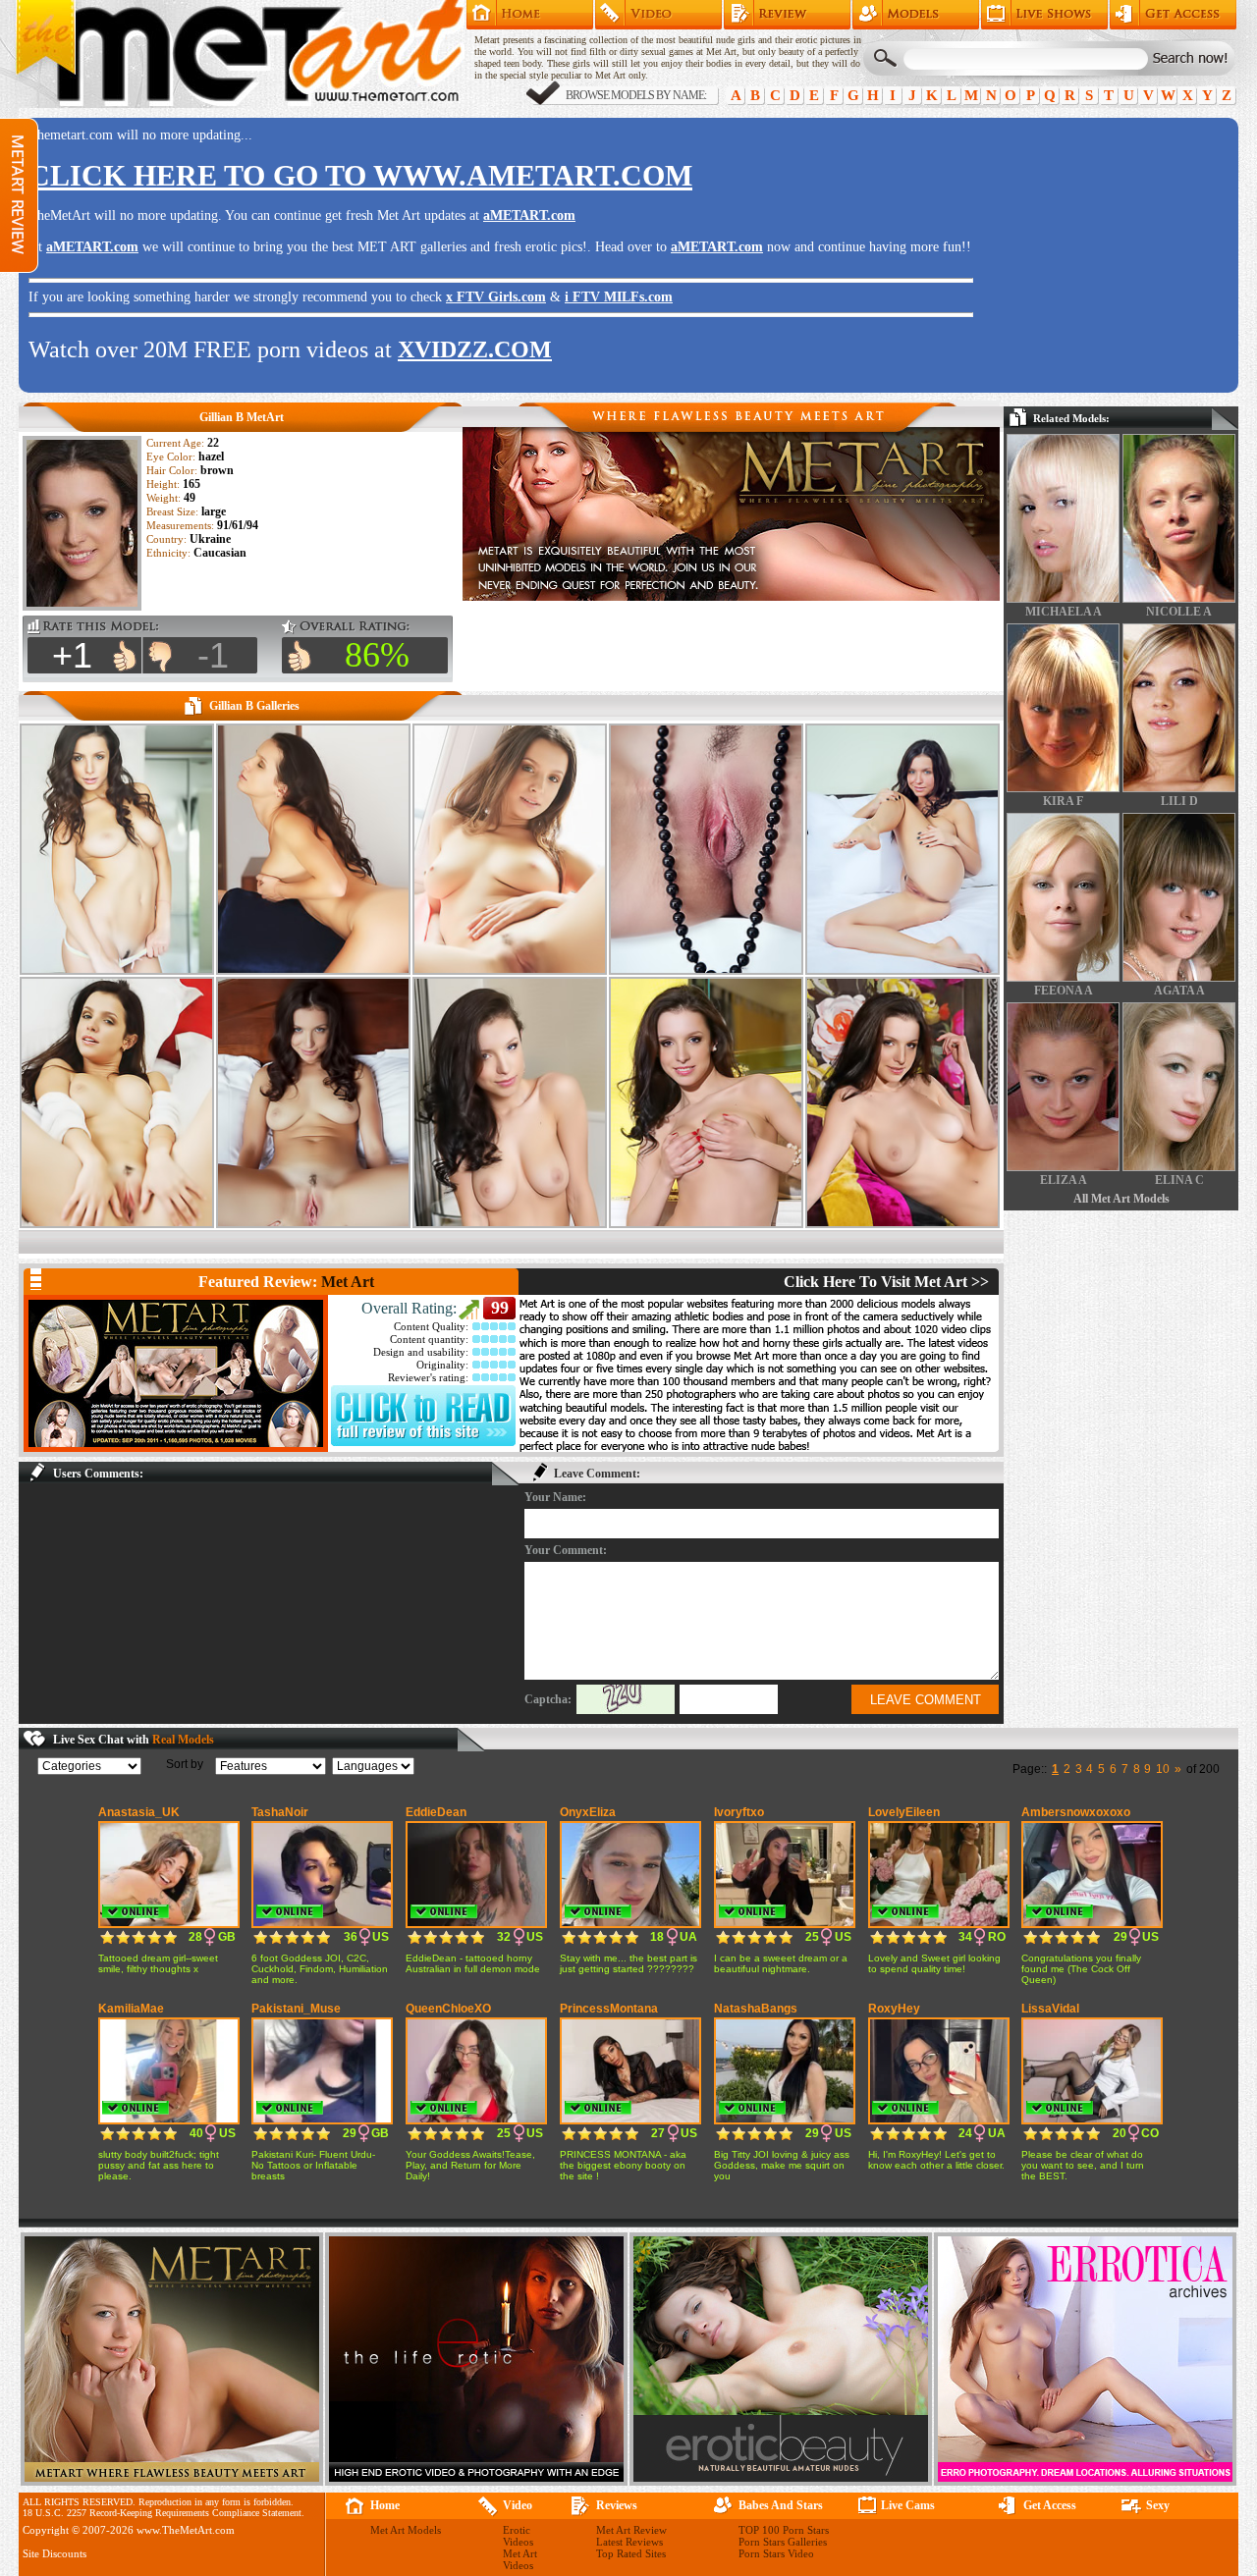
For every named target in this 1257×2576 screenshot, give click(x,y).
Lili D (1179, 801)
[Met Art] (176, 1373)
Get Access (1173, 15)
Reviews (617, 2505)
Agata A (1179, 991)
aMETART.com (529, 215)
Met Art (348, 1282)
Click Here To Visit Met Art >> (886, 1282)
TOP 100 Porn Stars (784, 2530)
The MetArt (240, 54)
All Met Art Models (1121, 1199)
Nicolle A (1179, 612)
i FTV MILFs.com (619, 297)
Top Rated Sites (631, 2553)
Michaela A (1064, 612)
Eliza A (1064, 1180)
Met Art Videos (520, 2559)
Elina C (1179, 1180)
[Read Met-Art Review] (423, 1442)
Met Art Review (787, 15)
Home (530, 15)
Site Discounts (55, 2553)
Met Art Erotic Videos (658, 15)
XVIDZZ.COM (475, 349)
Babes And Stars (781, 2505)
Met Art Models (916, 15)
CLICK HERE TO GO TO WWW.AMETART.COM (360, 175)
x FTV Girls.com (496, 297)
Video (518, 2505)
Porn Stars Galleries (783, 2542)
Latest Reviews (629, 2542)
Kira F (1063, 801)
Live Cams (908, 2505)
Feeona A (1064, 991)
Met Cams (1044, 15)
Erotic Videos (518, 2536)
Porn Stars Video (776, 2553)
